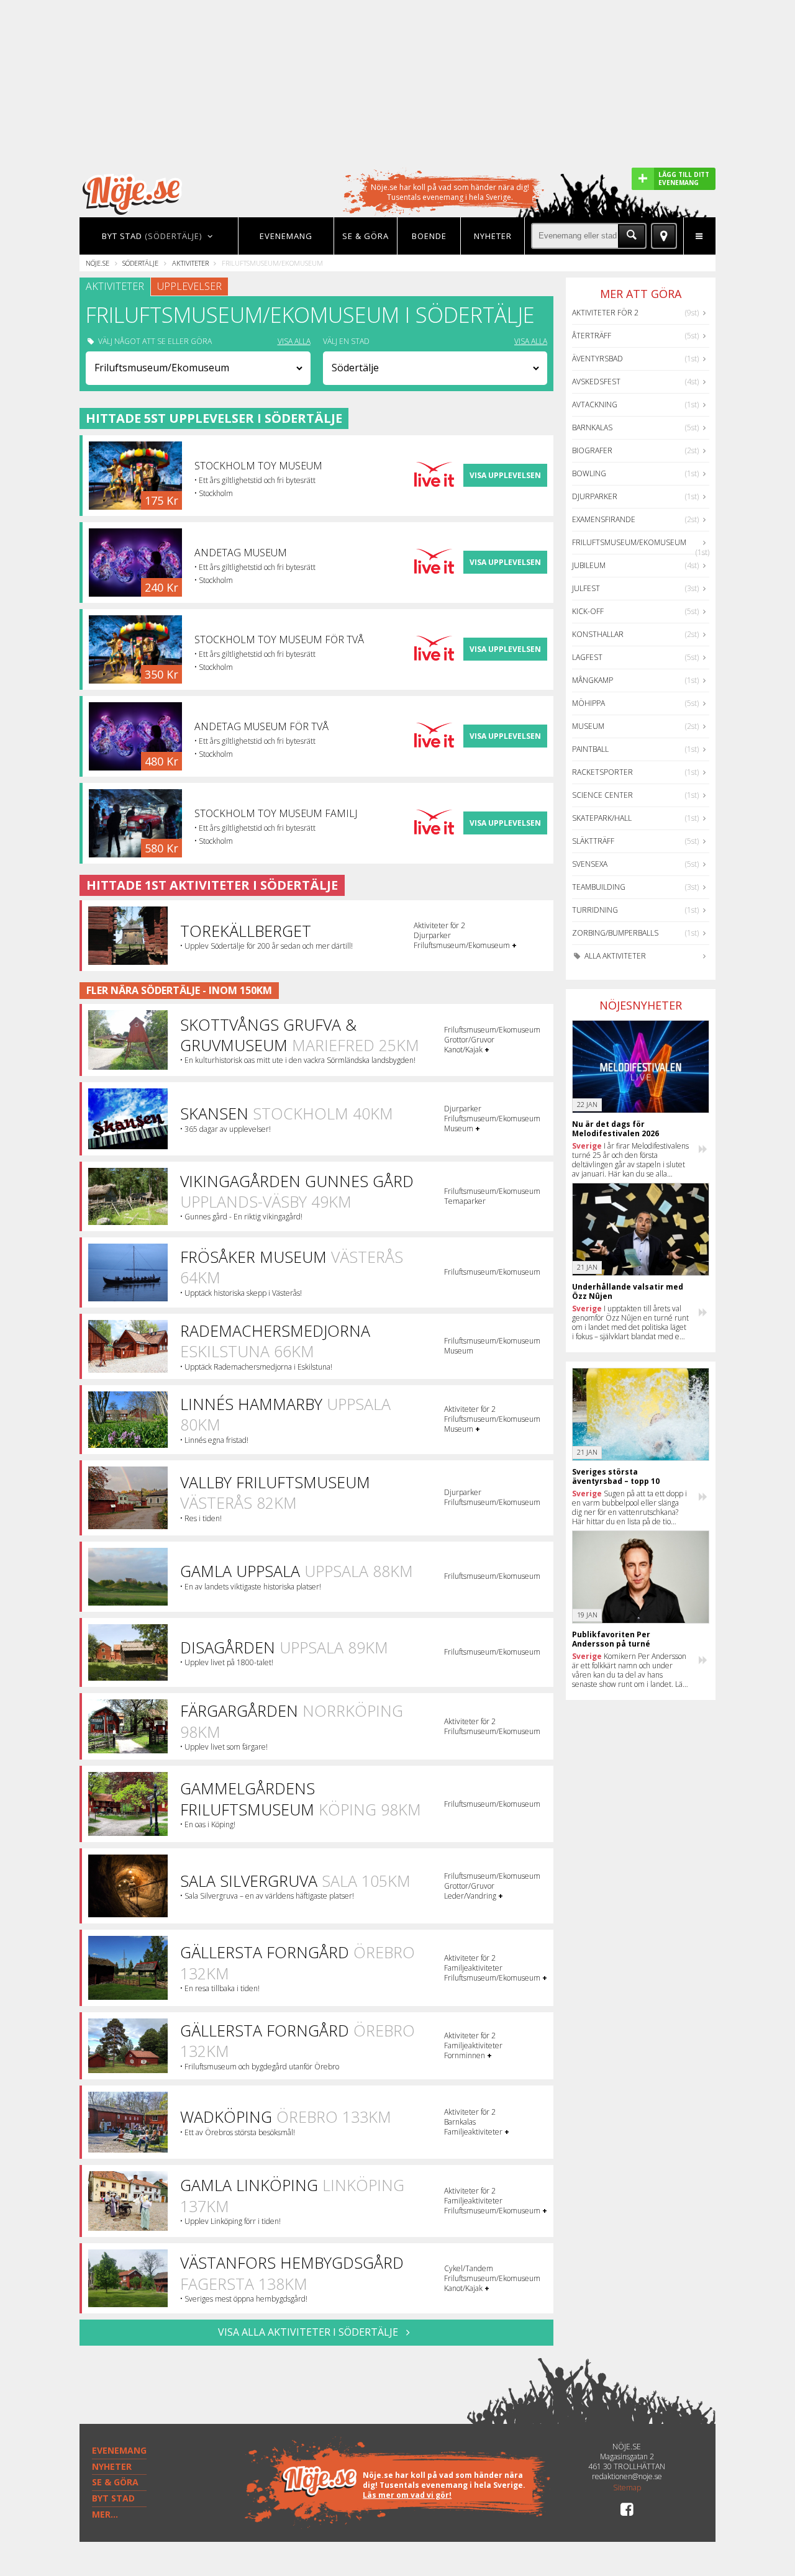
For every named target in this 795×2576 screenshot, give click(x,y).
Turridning (595, 910)
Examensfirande (604, 519)
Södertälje (140, 263)
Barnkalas (592, 427)
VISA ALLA (294, 341)
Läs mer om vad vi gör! (407, 2495)
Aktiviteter (190, 263)
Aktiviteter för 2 (605, 313)
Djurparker (595, 496)
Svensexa (590, 864)
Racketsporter (602, 772)
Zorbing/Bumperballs (615, 933)
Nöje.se (98, 263)
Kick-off (588, 611)
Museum (588, 726)
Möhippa (588, 703)
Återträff (592, 336)
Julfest (586, 588)
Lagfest (587, 657)
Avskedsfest (596, 382)
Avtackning (595, 404)
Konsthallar (598, 634)
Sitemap (627, 2488)
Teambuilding (599, 887)
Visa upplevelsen (505, 475)
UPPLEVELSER (189, 286)
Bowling (589, 473)
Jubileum (589, 565)
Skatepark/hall (602, 818)
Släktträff (593, 841)
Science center (602, 795)
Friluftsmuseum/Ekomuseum (629, 542)
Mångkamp (593, 680)
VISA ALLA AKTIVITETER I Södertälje (309, 2332)
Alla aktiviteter (614, 956)
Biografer (592, 450)
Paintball (590, 749)
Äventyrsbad (597, 359)
